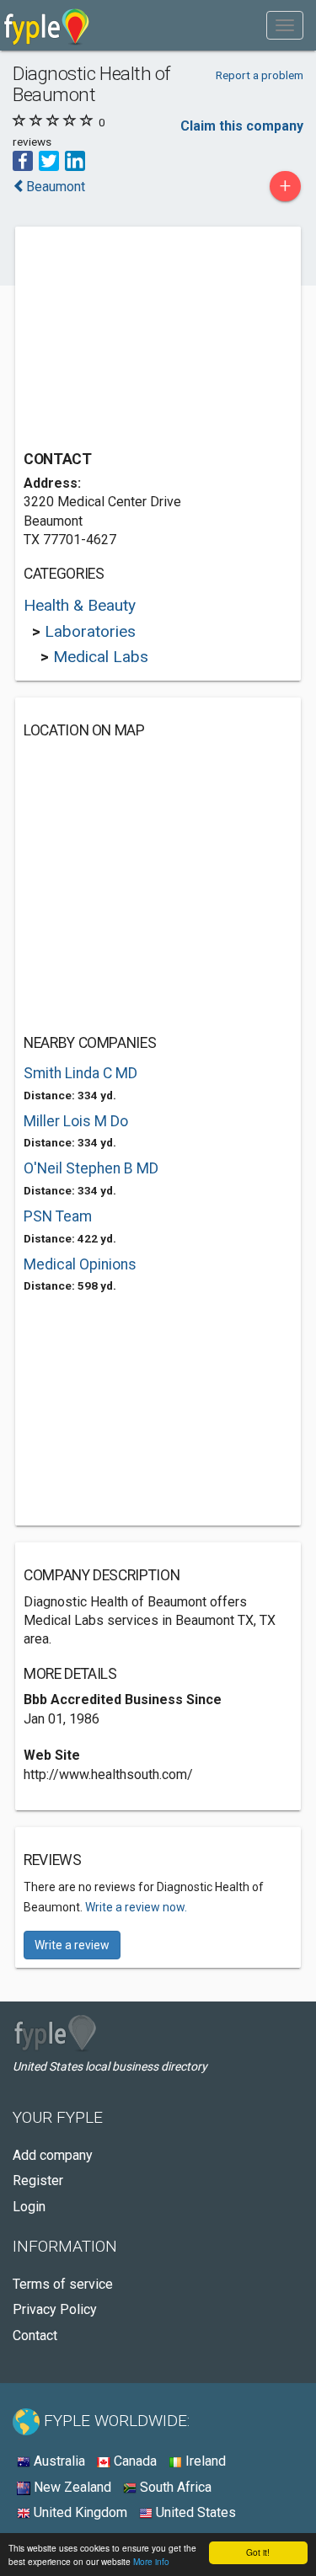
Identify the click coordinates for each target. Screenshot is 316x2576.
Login (29, 2207)
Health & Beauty (80, 605)
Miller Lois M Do (76, 1121)
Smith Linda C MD (80, 1073)
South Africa (174, 2487)
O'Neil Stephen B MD (91, 1168)
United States (194, 2512)
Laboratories (90, 631)
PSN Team (58, 1216)
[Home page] (47, 25)
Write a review (72, 1945)
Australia (58, 2461)
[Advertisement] (150, 340)
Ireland (204, 2461)
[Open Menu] (285, 25)
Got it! (258, 2552)
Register (38, 2181)
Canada (134, 2461)
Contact (35, 2336)
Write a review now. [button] (136, 1907)
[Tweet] (49, 160)
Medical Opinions (80, 1264)
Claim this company (242, 126)
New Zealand (71, 2487)
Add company (53, 2155)
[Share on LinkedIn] (75, 160)
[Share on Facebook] (23, 160)
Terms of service (63, 2284)
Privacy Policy (55, 2309)
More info (151, 2561)
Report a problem (260, 75)
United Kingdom (79, 2512)
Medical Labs (101, 657)
